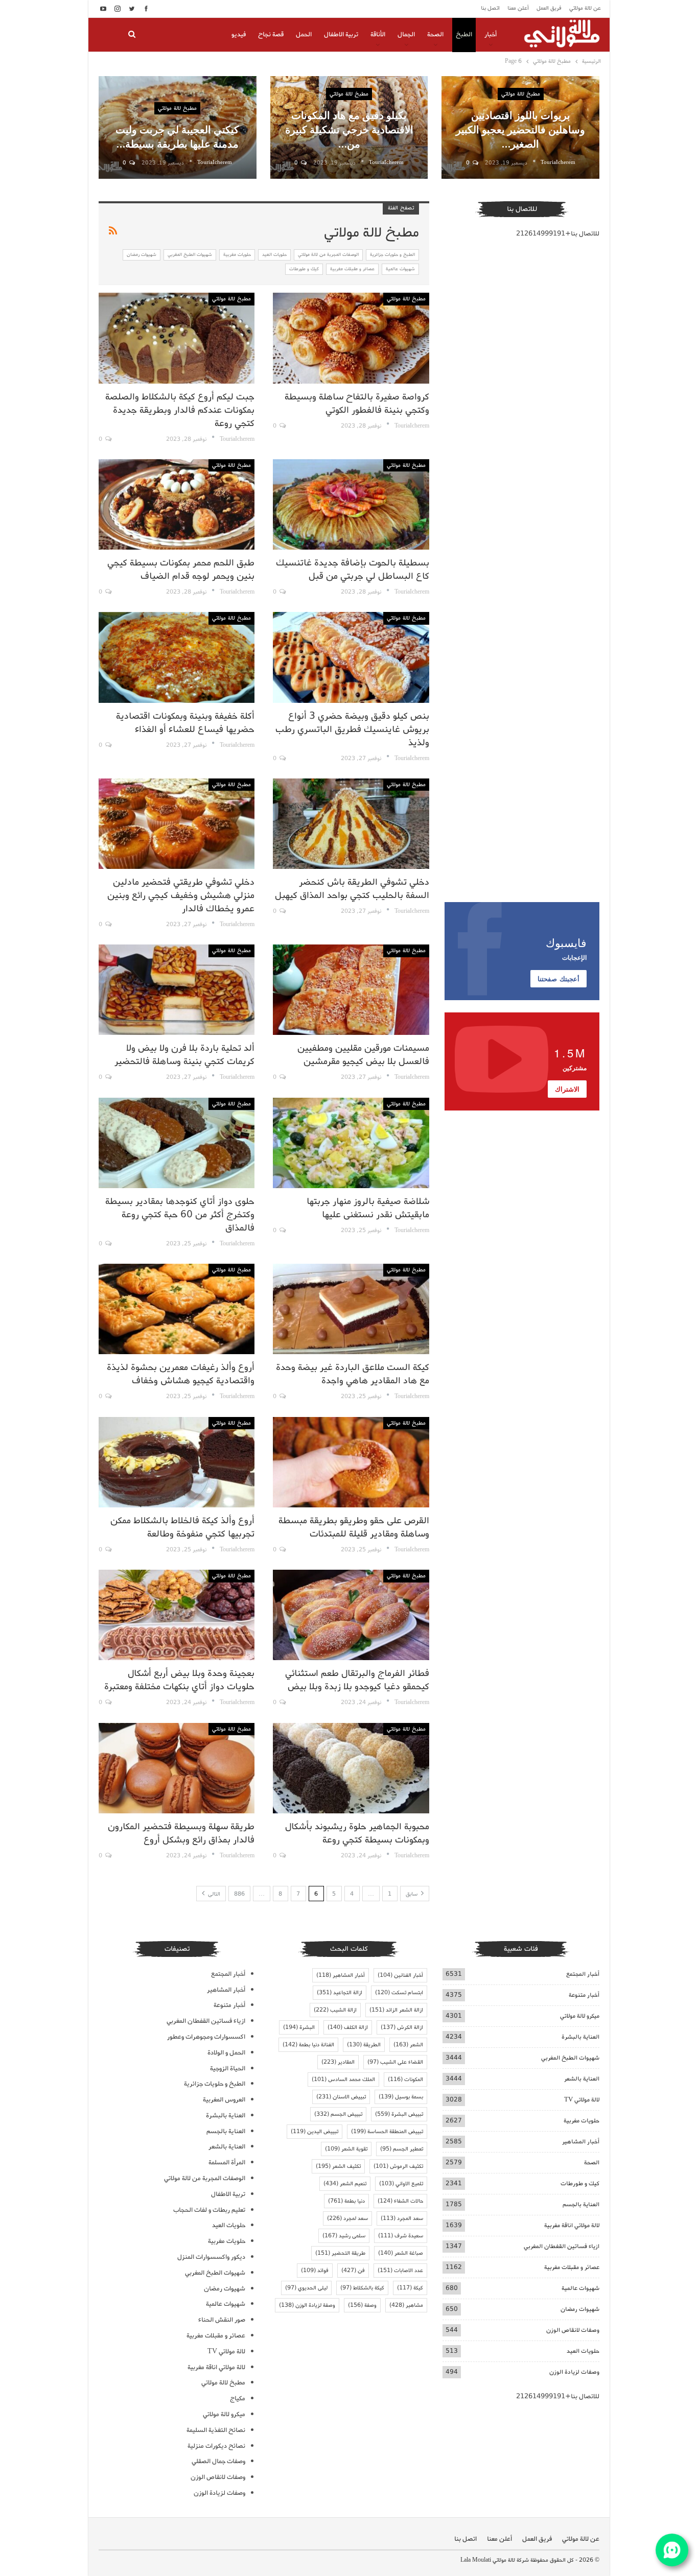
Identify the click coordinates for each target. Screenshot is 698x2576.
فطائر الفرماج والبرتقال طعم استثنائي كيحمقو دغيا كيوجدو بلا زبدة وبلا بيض (357, 1680)
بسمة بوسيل (401, 2097)
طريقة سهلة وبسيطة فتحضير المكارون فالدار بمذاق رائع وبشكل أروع (181, 1833)
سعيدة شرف (401, 2236)
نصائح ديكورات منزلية (216, 2446)
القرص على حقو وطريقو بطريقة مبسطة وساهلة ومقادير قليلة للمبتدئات (354, 1527)
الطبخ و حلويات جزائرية (392, 255)
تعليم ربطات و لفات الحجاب (209, 2210)
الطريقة (364, 2045)
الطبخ (464, 34)
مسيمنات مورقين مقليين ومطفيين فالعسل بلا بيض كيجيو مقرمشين (363, 1055)
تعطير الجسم (402, 2149)
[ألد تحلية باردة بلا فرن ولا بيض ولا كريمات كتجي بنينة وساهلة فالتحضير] (177, 990)
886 (239, 1894)
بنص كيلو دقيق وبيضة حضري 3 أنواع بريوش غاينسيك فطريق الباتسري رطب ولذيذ (352, 729)
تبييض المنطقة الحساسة (387, 2132)
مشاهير (406, 2305)
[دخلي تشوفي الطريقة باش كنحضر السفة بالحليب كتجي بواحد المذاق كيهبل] (351, 824)
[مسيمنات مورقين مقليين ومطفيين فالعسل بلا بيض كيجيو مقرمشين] (351, 990)
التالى (213, 1894)
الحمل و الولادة (226, 2053)
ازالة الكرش (402, 2027)
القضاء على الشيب (395, 2062)
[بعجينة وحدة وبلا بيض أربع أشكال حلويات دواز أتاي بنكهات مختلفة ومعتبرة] (177, 1615)
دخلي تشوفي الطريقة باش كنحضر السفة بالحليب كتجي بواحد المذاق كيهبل (352, 889)
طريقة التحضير (340, 2253)
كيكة (410, 2288)
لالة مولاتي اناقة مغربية (572, 2225)
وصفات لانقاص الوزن (573, 2330)
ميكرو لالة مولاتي (580, 2016)
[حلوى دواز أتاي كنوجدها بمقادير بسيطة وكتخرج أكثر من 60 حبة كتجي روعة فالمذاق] (177, 1143)
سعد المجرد (402, 2218)
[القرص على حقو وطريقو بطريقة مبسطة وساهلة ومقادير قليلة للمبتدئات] (351, 1462)
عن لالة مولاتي (585, 8)
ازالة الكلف (348, 2027)
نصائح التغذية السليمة (216, 2430)
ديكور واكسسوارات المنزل (211, 2257)
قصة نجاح (271, 34)
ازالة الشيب (335, 2010)
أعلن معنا (518, 8)
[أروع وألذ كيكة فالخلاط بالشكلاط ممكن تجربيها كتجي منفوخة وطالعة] (177, 1462)
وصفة (362, 2305)
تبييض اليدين (315, 2132)
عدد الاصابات (400, 2271)
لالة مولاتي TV (582, 2100)
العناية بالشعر (582, 2079)
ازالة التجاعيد (340, 1993)
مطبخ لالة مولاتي (521, 94)
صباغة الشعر (401, 2253)
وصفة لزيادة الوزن (307, 2305)
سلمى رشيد (344, 2236)
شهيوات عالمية (400, 269)
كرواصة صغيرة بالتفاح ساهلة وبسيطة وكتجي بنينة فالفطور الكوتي (357, 404)
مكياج (238, 2398)
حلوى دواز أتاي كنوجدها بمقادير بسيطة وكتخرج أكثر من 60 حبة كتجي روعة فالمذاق (180, 1215)
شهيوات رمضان (142, 255)
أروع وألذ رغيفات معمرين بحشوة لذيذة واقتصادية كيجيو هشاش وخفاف (181, 1374)
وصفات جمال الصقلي (218, 2461)
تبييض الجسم (338, 2114)
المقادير (338, 2062)
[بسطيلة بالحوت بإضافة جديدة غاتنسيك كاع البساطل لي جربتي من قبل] (351, 504)
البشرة (299, 2027)
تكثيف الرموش (398, 2166)
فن (353, 2271)
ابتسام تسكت (399, 1993)
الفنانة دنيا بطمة (308, 2045)
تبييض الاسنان (341, 2097)
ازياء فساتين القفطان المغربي (562, 2246)
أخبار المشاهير (581, 2142)
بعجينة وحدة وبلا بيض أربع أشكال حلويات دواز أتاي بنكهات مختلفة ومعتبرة (179, 1680)
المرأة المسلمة (227, 2163)
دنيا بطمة (346, 2201)
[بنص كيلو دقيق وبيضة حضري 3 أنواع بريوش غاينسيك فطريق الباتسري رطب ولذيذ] (351, 657)
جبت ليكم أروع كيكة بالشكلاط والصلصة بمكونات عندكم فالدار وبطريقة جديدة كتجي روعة (180, 410)
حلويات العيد (274, 255)
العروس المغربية (224, 2100)
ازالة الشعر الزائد (396, 2010)
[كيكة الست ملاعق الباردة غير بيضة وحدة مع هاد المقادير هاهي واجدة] (351, 1309)
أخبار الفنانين (400, 1975)
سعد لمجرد (347, 2218)
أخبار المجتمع (583, 1974)
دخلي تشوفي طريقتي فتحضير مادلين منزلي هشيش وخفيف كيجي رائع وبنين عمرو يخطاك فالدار (181, 895)
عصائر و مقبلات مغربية (352, 269)
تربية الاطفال (341, 34)
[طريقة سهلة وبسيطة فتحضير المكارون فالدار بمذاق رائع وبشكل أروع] (177, 1768)
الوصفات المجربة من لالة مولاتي (328, 255)
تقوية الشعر (346, 2149)
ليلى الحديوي (306, 2288)
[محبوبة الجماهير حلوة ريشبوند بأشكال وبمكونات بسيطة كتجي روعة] (351, 1768)
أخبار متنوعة (584, 1995)
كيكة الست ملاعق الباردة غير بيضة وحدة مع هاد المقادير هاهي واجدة (353, 1374)
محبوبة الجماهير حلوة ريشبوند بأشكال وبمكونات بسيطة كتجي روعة (357, 1833)
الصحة (435, 34)
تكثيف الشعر (338, 2166)
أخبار (491, 34)
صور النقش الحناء (222, 2320)
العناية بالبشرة (580, 2037)
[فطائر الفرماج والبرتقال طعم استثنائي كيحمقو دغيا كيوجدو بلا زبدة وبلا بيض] (351, 1615)
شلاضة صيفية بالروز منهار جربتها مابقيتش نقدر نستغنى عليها (368, 1208)
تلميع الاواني (401, 2184)
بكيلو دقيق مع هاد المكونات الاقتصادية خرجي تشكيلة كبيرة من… (349, 129)
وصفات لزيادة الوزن (574, 2372)
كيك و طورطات (304, 269)
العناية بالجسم (581, 2204)
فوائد (315, 2271)
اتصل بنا (490, 8)
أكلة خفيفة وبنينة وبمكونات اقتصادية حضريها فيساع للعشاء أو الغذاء (185, 723)
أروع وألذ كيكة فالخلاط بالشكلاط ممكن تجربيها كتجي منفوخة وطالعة (182, 1527)
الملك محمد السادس (343, 2079)
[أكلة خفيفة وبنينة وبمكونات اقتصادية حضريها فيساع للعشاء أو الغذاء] (177, 657)
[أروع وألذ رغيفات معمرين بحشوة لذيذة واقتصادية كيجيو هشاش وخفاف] (177, 1309)
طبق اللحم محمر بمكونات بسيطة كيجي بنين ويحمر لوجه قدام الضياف (181, 570)
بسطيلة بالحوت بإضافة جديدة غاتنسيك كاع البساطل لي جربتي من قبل (353, 570)
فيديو (239, 34)
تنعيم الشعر (345, 2184)
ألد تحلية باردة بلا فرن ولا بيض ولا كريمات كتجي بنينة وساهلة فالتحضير (184, 1055)
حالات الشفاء (400, 2201)
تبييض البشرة (399, 2114)
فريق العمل (549, 8)
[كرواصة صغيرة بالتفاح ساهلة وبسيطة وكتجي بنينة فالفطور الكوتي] (351, 338)
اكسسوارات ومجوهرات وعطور (206, 2037)
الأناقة (378, 34)
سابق (412, 1894)
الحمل (304, 34)
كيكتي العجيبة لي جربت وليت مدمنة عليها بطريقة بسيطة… (177, 136)
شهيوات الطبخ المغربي (190, 255)
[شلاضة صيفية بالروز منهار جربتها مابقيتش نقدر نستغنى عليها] (351, 1143)
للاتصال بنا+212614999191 (558, 234)
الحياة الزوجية (228, 2069)
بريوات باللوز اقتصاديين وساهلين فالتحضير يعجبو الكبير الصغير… (520, 129)
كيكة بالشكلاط (362, 2288)
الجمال (406, 34)
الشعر (408, 2045)
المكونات (405, 2079)
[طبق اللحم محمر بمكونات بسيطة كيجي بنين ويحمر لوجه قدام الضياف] (177, 504)
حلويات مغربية (237, 255)
